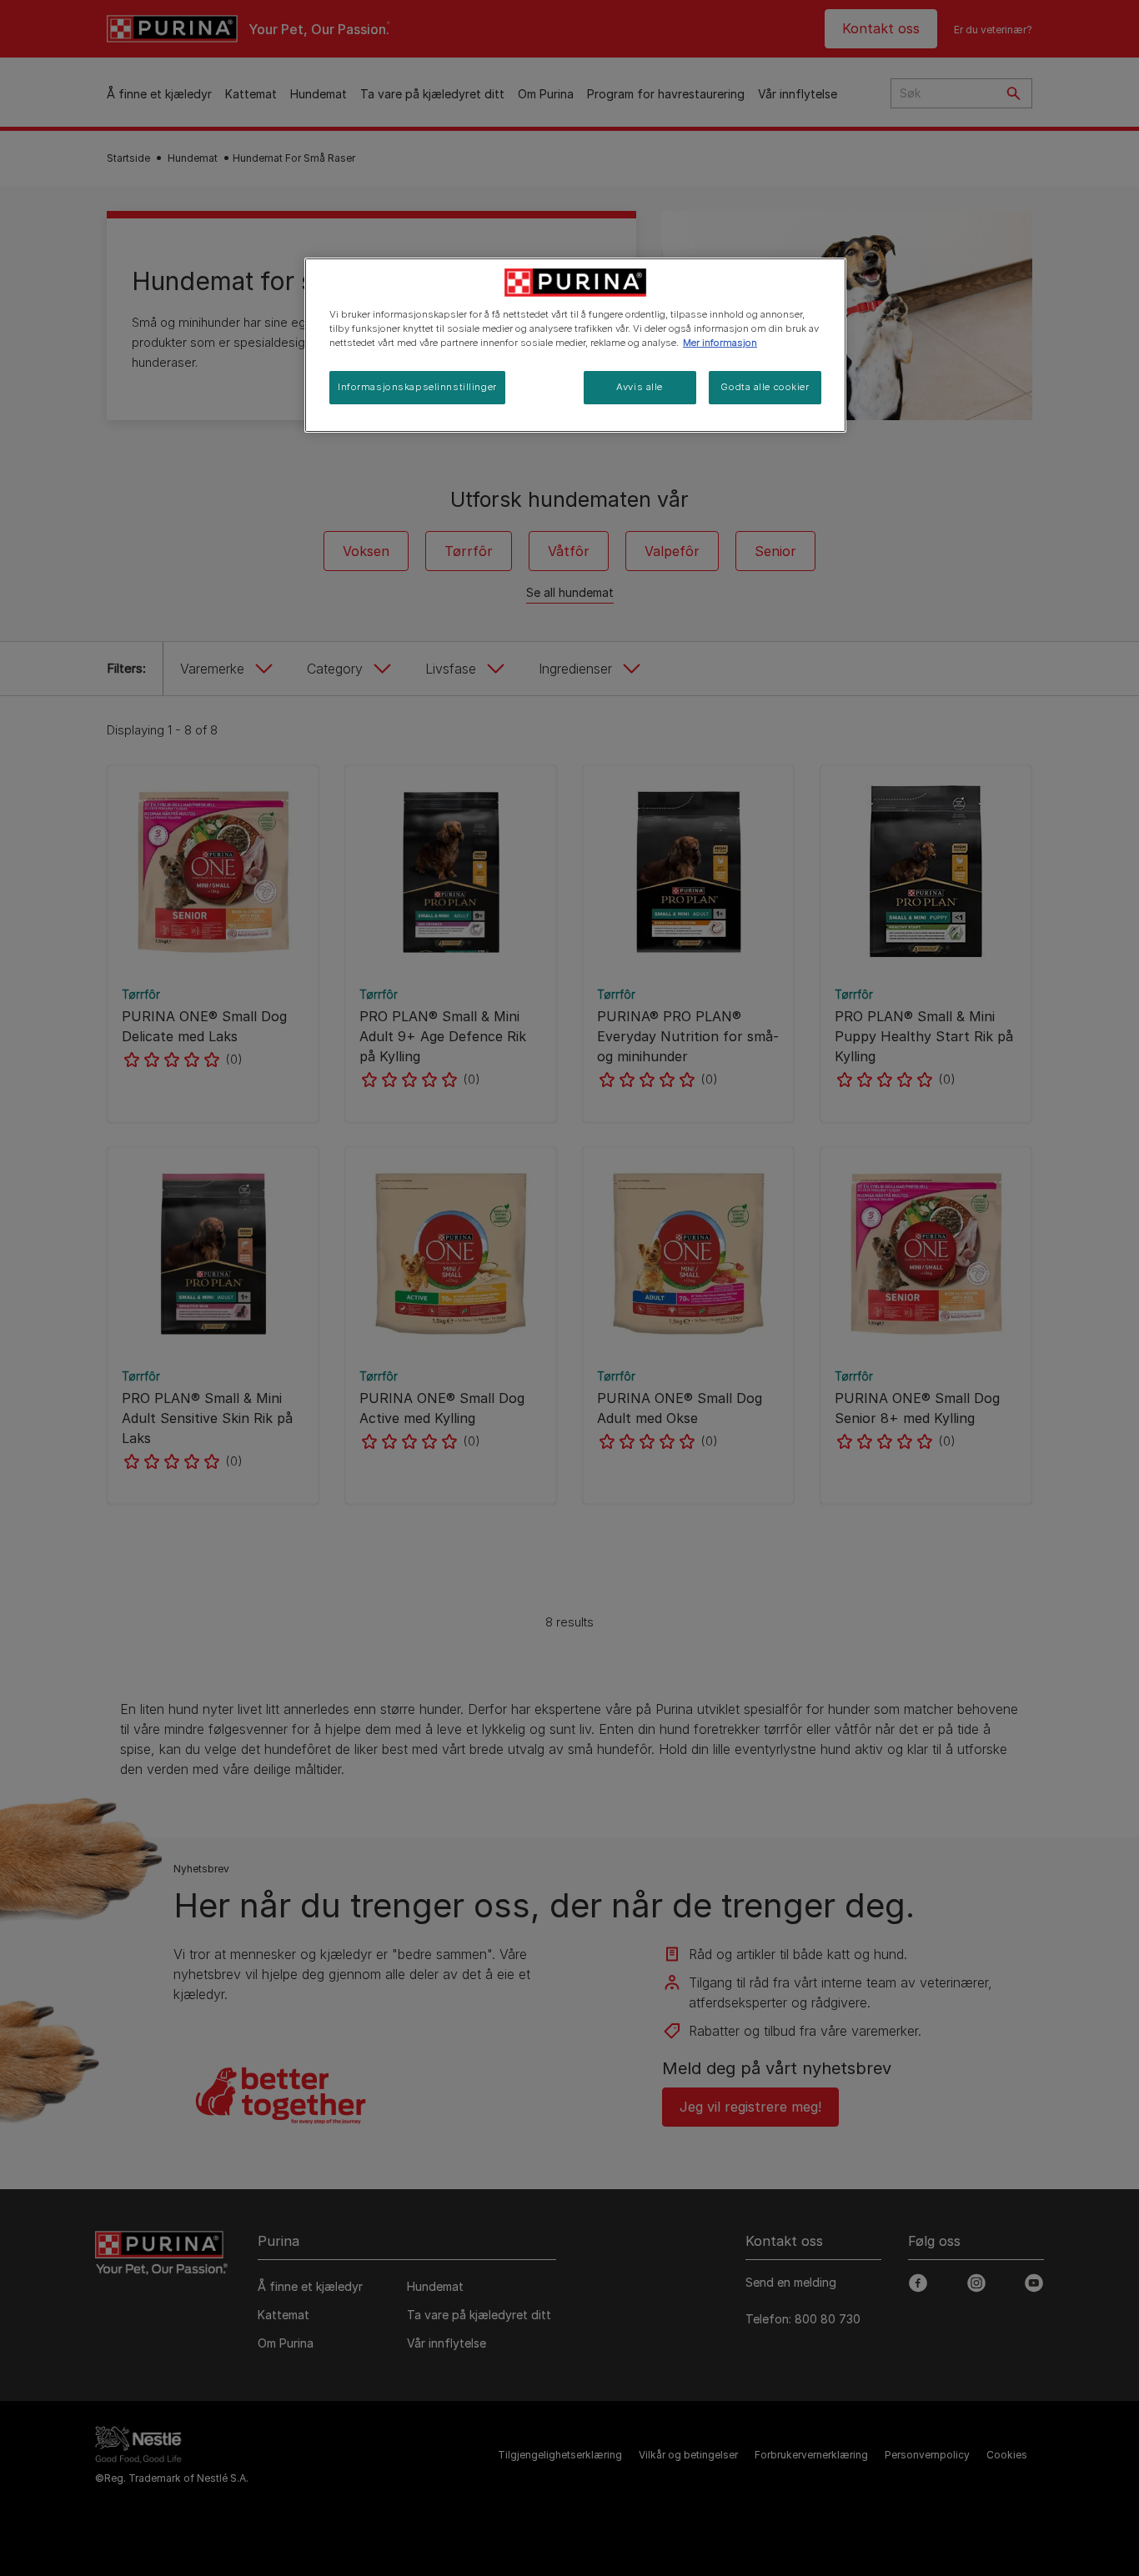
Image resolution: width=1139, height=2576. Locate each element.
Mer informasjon (720, 343)
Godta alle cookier (765, 387)
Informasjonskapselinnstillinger (417, 387)
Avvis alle (640, 387)
